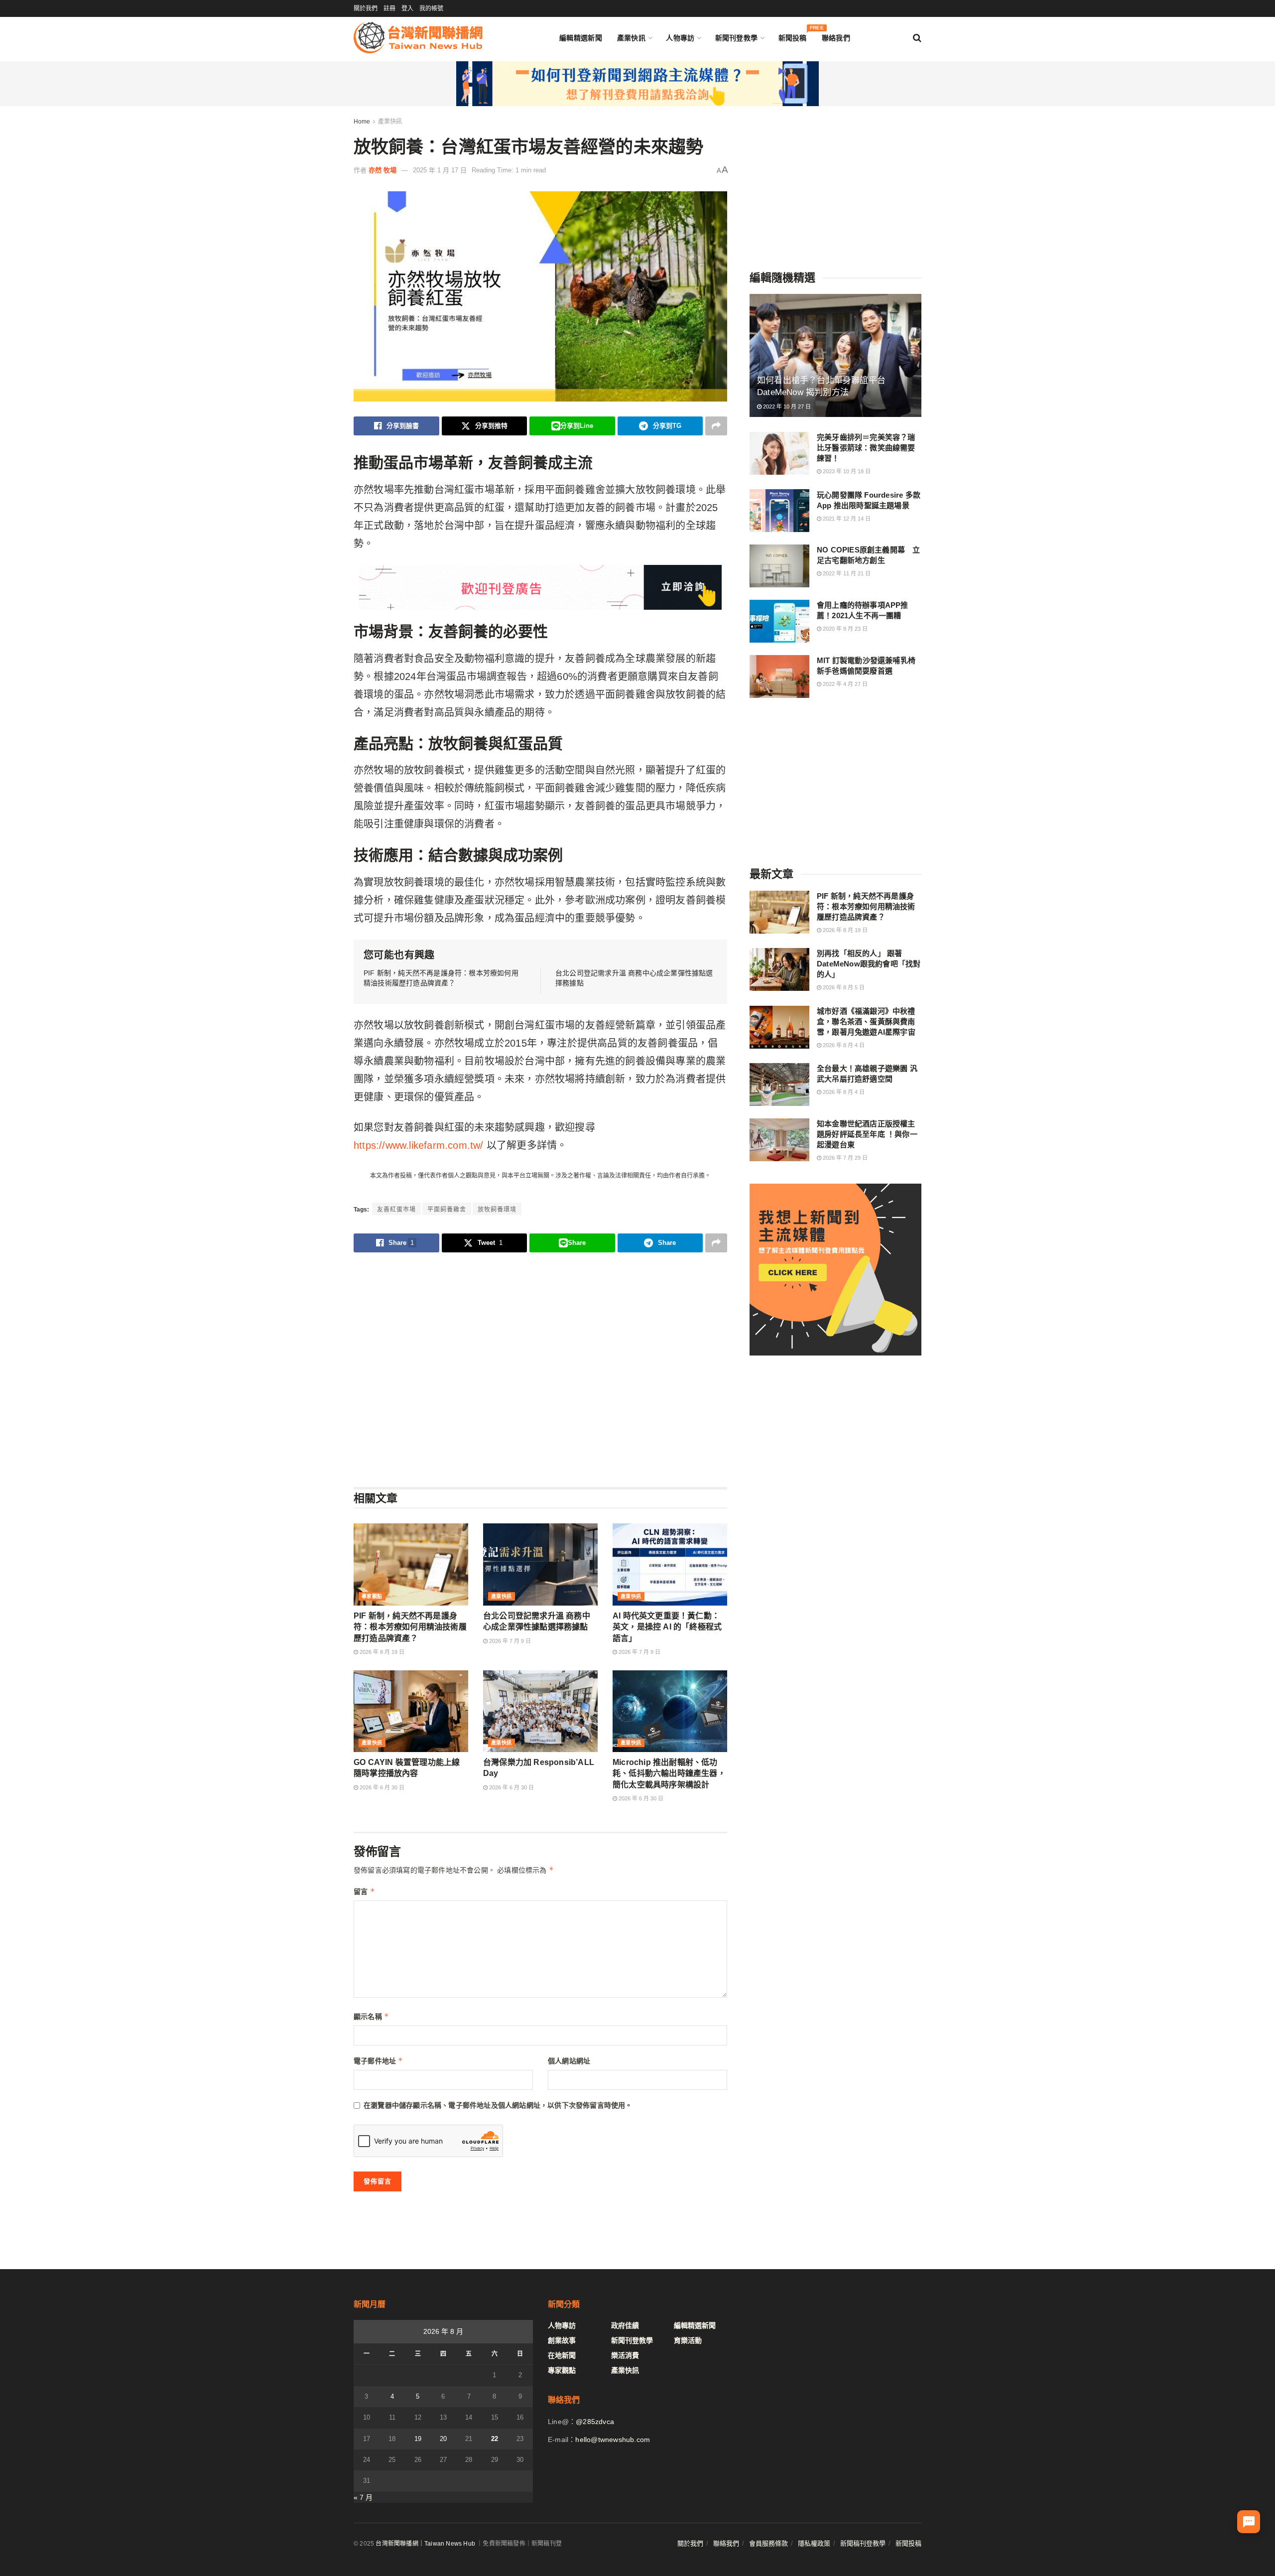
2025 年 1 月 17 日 (440, 170)
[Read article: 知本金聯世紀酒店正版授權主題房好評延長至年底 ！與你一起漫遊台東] (779, 1140)
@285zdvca (595, 2422)
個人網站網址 (569, 2061)
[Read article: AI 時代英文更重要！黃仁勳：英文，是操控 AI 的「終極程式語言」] (670, 1564)
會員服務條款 (768, 2543)
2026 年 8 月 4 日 (843, 1045)
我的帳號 (431, 8)
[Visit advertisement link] (637, 84)
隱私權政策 (814, 2543)
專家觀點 (372, 1596)
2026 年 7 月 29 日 (844, 1158)
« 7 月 (363, 2497)
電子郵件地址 (379, 2061)
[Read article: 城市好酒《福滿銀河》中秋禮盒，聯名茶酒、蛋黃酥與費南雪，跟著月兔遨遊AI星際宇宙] (779, 1027)
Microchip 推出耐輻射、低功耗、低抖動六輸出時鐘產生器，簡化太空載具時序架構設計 (669, 1773)
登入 (407, 8)
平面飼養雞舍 (447, 1210)
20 (443, 2439)
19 (418, 2439)
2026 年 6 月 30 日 (381, 1787)
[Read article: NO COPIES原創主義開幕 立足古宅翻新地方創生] (779, 566)
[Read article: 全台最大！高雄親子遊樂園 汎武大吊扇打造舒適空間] (779, 1085)
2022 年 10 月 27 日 (786, 407)
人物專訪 (680, 38)
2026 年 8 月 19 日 (381, 1652)
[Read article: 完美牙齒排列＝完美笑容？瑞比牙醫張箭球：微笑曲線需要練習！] (779, 453)
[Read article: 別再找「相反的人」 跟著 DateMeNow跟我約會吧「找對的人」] (779, 969)
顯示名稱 (371, 2016)
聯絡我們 (836, 38)
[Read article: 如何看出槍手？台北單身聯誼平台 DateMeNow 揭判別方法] (835, 355)
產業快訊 (631, 38)
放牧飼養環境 (497, 1210)
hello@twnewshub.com (613, 2440)
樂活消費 (625, 2355)
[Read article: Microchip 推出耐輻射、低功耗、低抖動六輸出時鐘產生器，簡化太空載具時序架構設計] (670, 1711)
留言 (364, 1891)
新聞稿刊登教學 (863, 2543)
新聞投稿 (793, 36)
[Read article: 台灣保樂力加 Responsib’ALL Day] (540, 1711)
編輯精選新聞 (581, 38)
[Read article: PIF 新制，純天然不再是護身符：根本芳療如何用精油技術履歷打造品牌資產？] (411, 1564)
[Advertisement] (540, 1369)
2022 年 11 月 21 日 (846, 573)
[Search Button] (917, 38)
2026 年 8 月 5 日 (843, 987)
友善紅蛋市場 (396, 1210)
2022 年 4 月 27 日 (844, 684)
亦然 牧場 (382, 170)
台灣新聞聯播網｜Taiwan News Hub (425, 2544)
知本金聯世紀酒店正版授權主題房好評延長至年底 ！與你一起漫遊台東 (867, 1134)
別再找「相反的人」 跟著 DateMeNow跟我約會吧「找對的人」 (869, 964)
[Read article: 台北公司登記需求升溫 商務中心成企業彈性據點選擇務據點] (540, 1564)
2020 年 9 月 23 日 (844, 629)
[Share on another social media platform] (716, 426)
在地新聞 (562, 2355)
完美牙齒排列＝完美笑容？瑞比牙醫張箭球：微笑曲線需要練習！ (866, 448)
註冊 (389, 8)
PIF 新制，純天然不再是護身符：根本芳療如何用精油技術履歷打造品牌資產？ (410, 1627)
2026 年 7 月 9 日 (509, 1641)
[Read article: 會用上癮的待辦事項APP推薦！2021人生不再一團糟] (779, 621)
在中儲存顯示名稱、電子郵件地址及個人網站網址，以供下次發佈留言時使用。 (498, 2105)
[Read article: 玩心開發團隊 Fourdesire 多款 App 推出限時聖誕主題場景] (779, 511)
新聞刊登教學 (737, 38)
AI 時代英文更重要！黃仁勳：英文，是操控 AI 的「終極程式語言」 (667, 1627)
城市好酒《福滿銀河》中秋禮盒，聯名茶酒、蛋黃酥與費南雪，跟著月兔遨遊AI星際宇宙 (866, 1021)
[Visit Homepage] (418, 38)
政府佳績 (625, 2325)
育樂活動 (688, 2340)
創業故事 (562, 2340)
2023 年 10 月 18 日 (846, 471)
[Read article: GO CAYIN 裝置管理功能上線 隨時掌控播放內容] (411, 1711)
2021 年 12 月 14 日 (846, 518)
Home (362, 122)
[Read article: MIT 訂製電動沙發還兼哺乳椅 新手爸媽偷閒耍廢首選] (779, 677)
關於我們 (366, 8)
